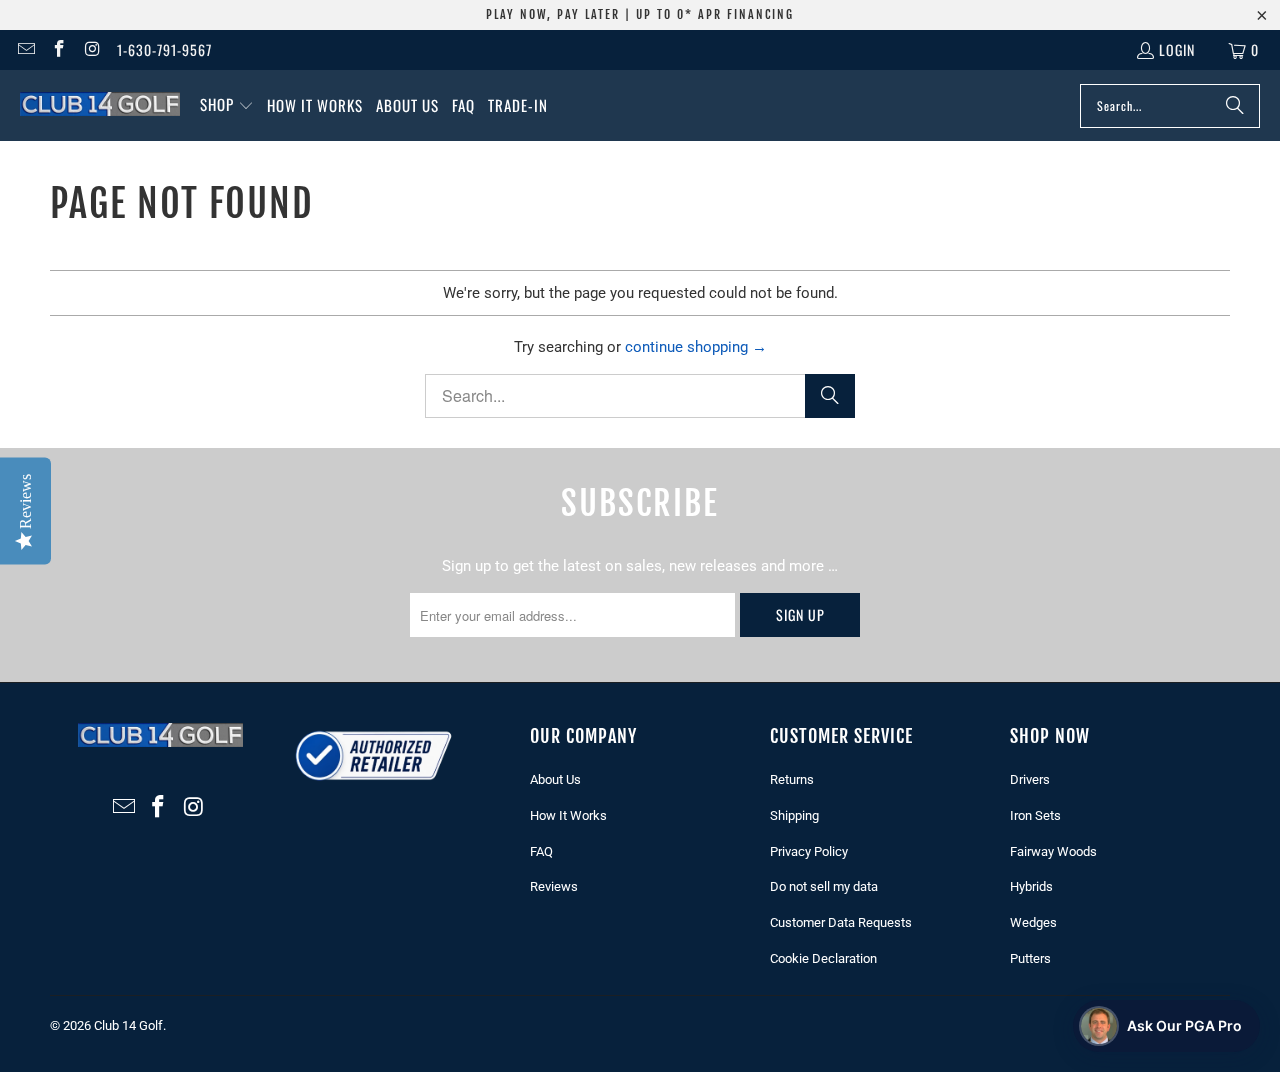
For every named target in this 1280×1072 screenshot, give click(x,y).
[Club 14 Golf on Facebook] (59, 49)
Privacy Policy (809, 851)
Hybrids (1031, 886)
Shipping (794, 815)
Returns (792, 779)
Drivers (1030, 779)
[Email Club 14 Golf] (25, 49)
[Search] (1235, 106)
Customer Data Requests (841, 922)
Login (1177, 49)
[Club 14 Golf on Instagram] (92, 49)
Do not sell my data (824, 886)
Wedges (1033, 922)
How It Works (568, 815)
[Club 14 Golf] (100, 105)
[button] (227, 105)
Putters (1030, 958)
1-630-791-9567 (164, 49)
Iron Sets (1035, 815)
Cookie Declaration (823, 958)
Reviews (554, 886)
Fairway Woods (1053, 851)
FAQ (541, 851)
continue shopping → (696, 347)
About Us (555, 779)
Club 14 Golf (128, 1025)
